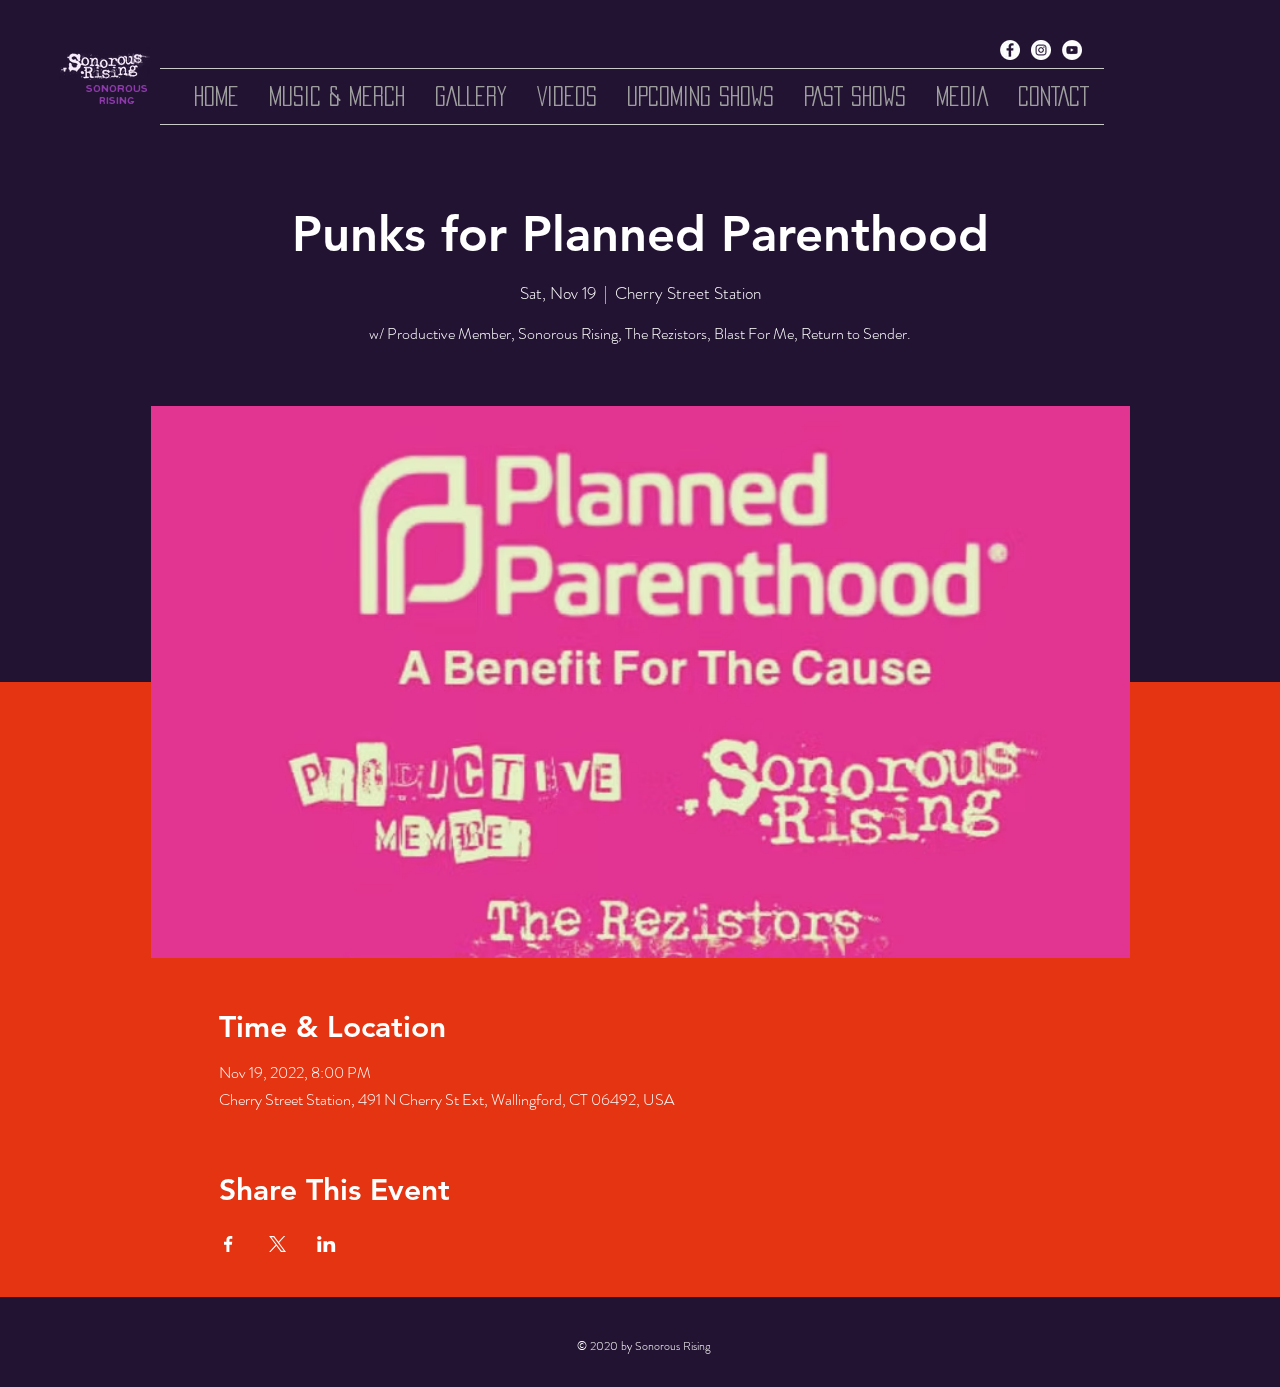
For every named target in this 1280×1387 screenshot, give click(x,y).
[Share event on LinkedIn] (326, 1244)
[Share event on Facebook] (228, 1244)
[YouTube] (1072, 50)
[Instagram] (1041, 50)
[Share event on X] (277, 1244)
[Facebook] (1010, 50)
